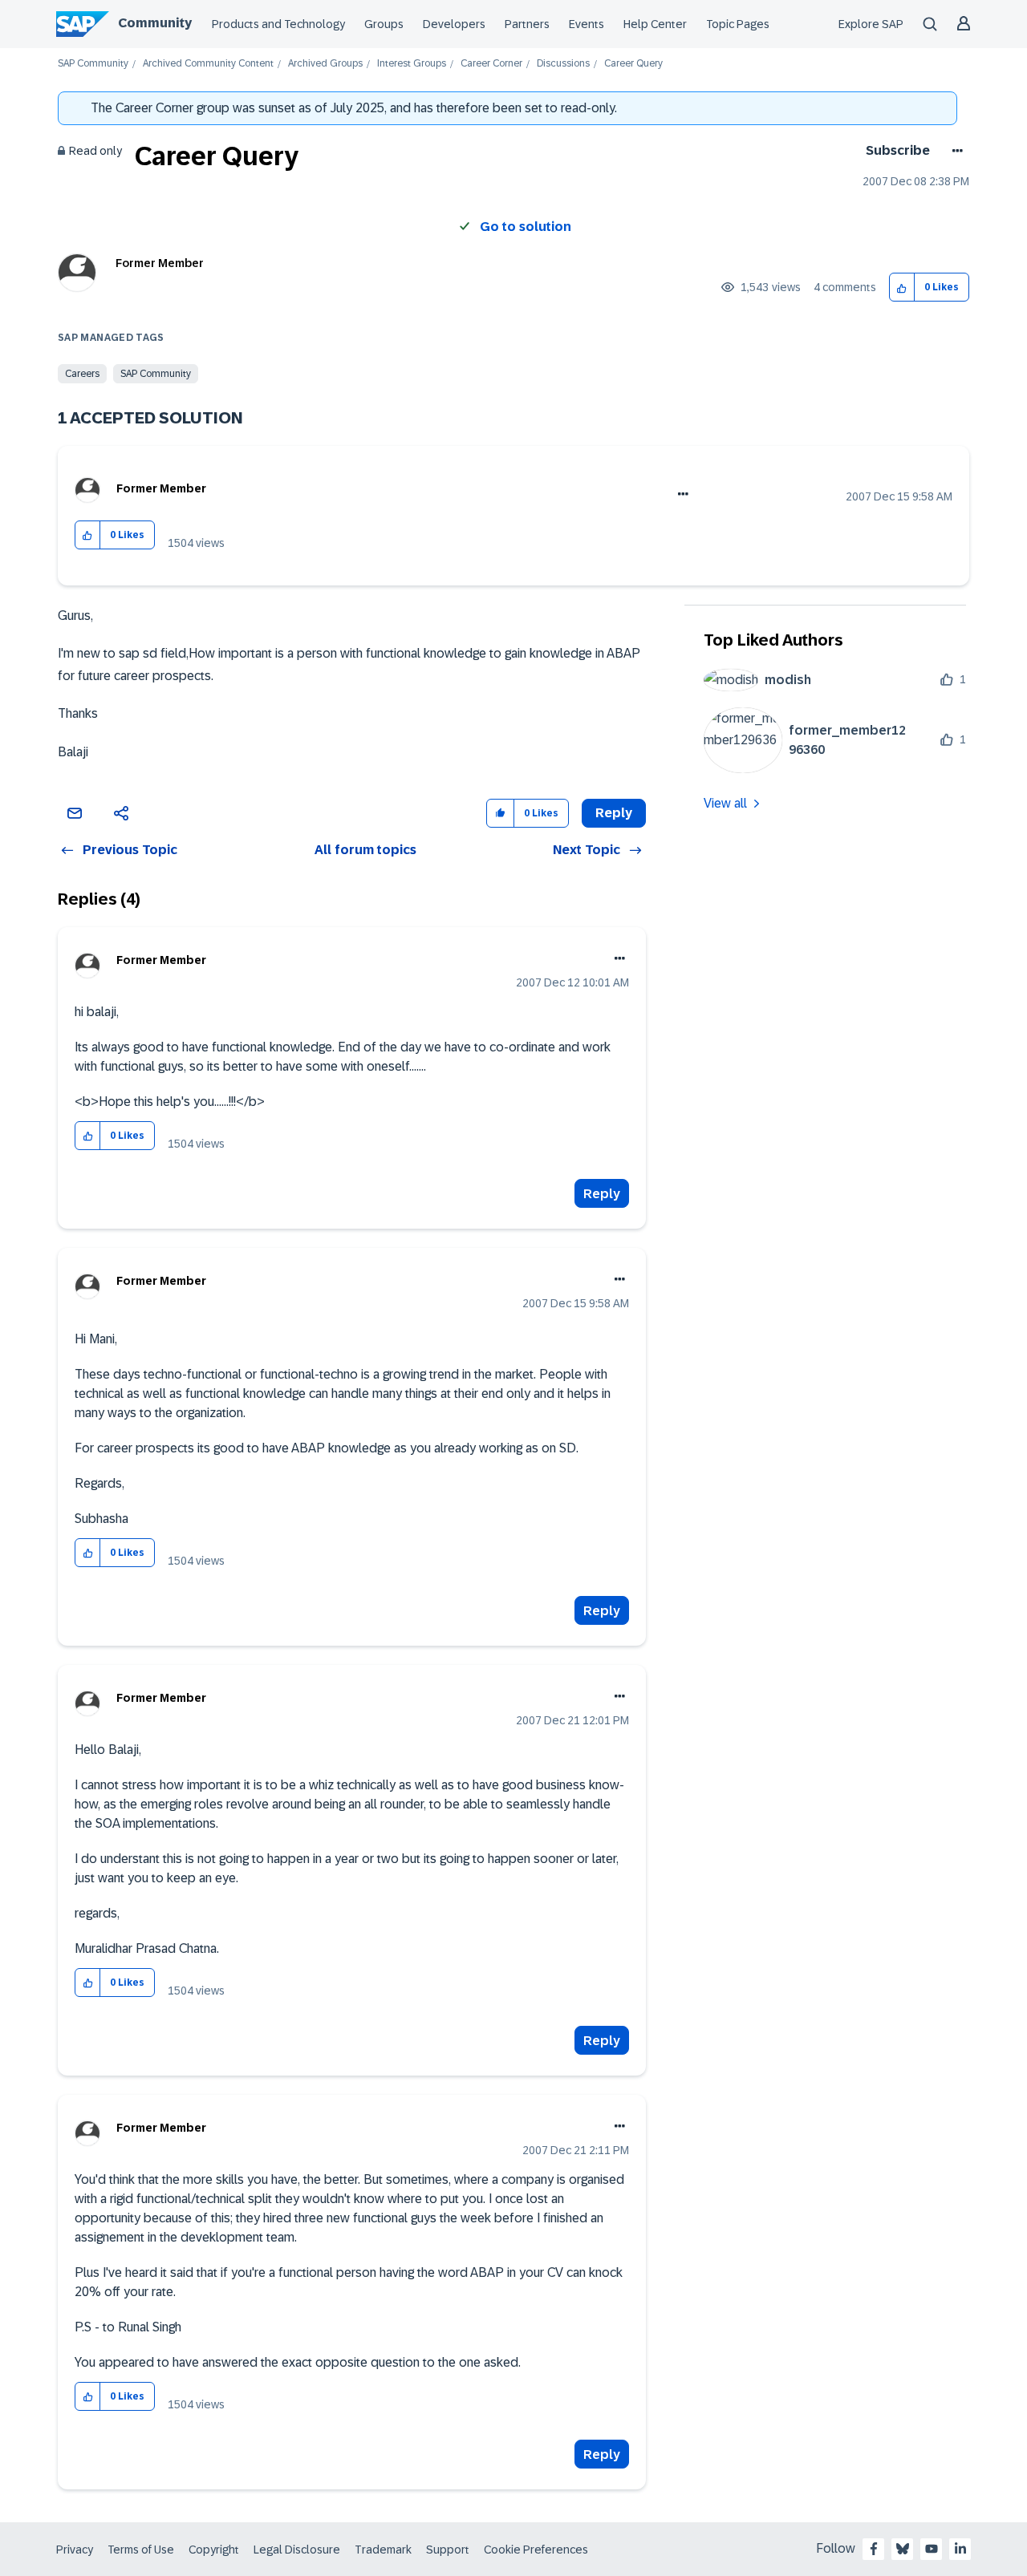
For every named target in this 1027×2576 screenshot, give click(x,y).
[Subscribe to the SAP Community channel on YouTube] (932, 2549)
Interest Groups (412, 64)
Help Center (655, 24)
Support (448, 2550)
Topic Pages (738, 24)
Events (587, 24)
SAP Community (93, 64)
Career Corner (491, 64)
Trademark (383, 2550)
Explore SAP (871, 24)
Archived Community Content (208, 64)
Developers (454, 24)
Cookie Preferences (536, 2550)
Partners (527, 24)
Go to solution (526, 227)
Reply (602, 1194)
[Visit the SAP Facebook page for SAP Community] (874, 2549)
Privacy (75, 2550)
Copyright (214, 2550)
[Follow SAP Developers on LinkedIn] (960, 2549)
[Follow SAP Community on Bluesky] (903, 2549)
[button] (902, 288)
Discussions (563, 64)
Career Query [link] (633, 64)
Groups (384, 24)
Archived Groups (325, 64)
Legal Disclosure (297, 2550)
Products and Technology (278, 24)
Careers (82, 374)
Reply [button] (614, 813)
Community (155, 23)
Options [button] (954, 151)
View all (725, 803)
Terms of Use (141, 2550)
